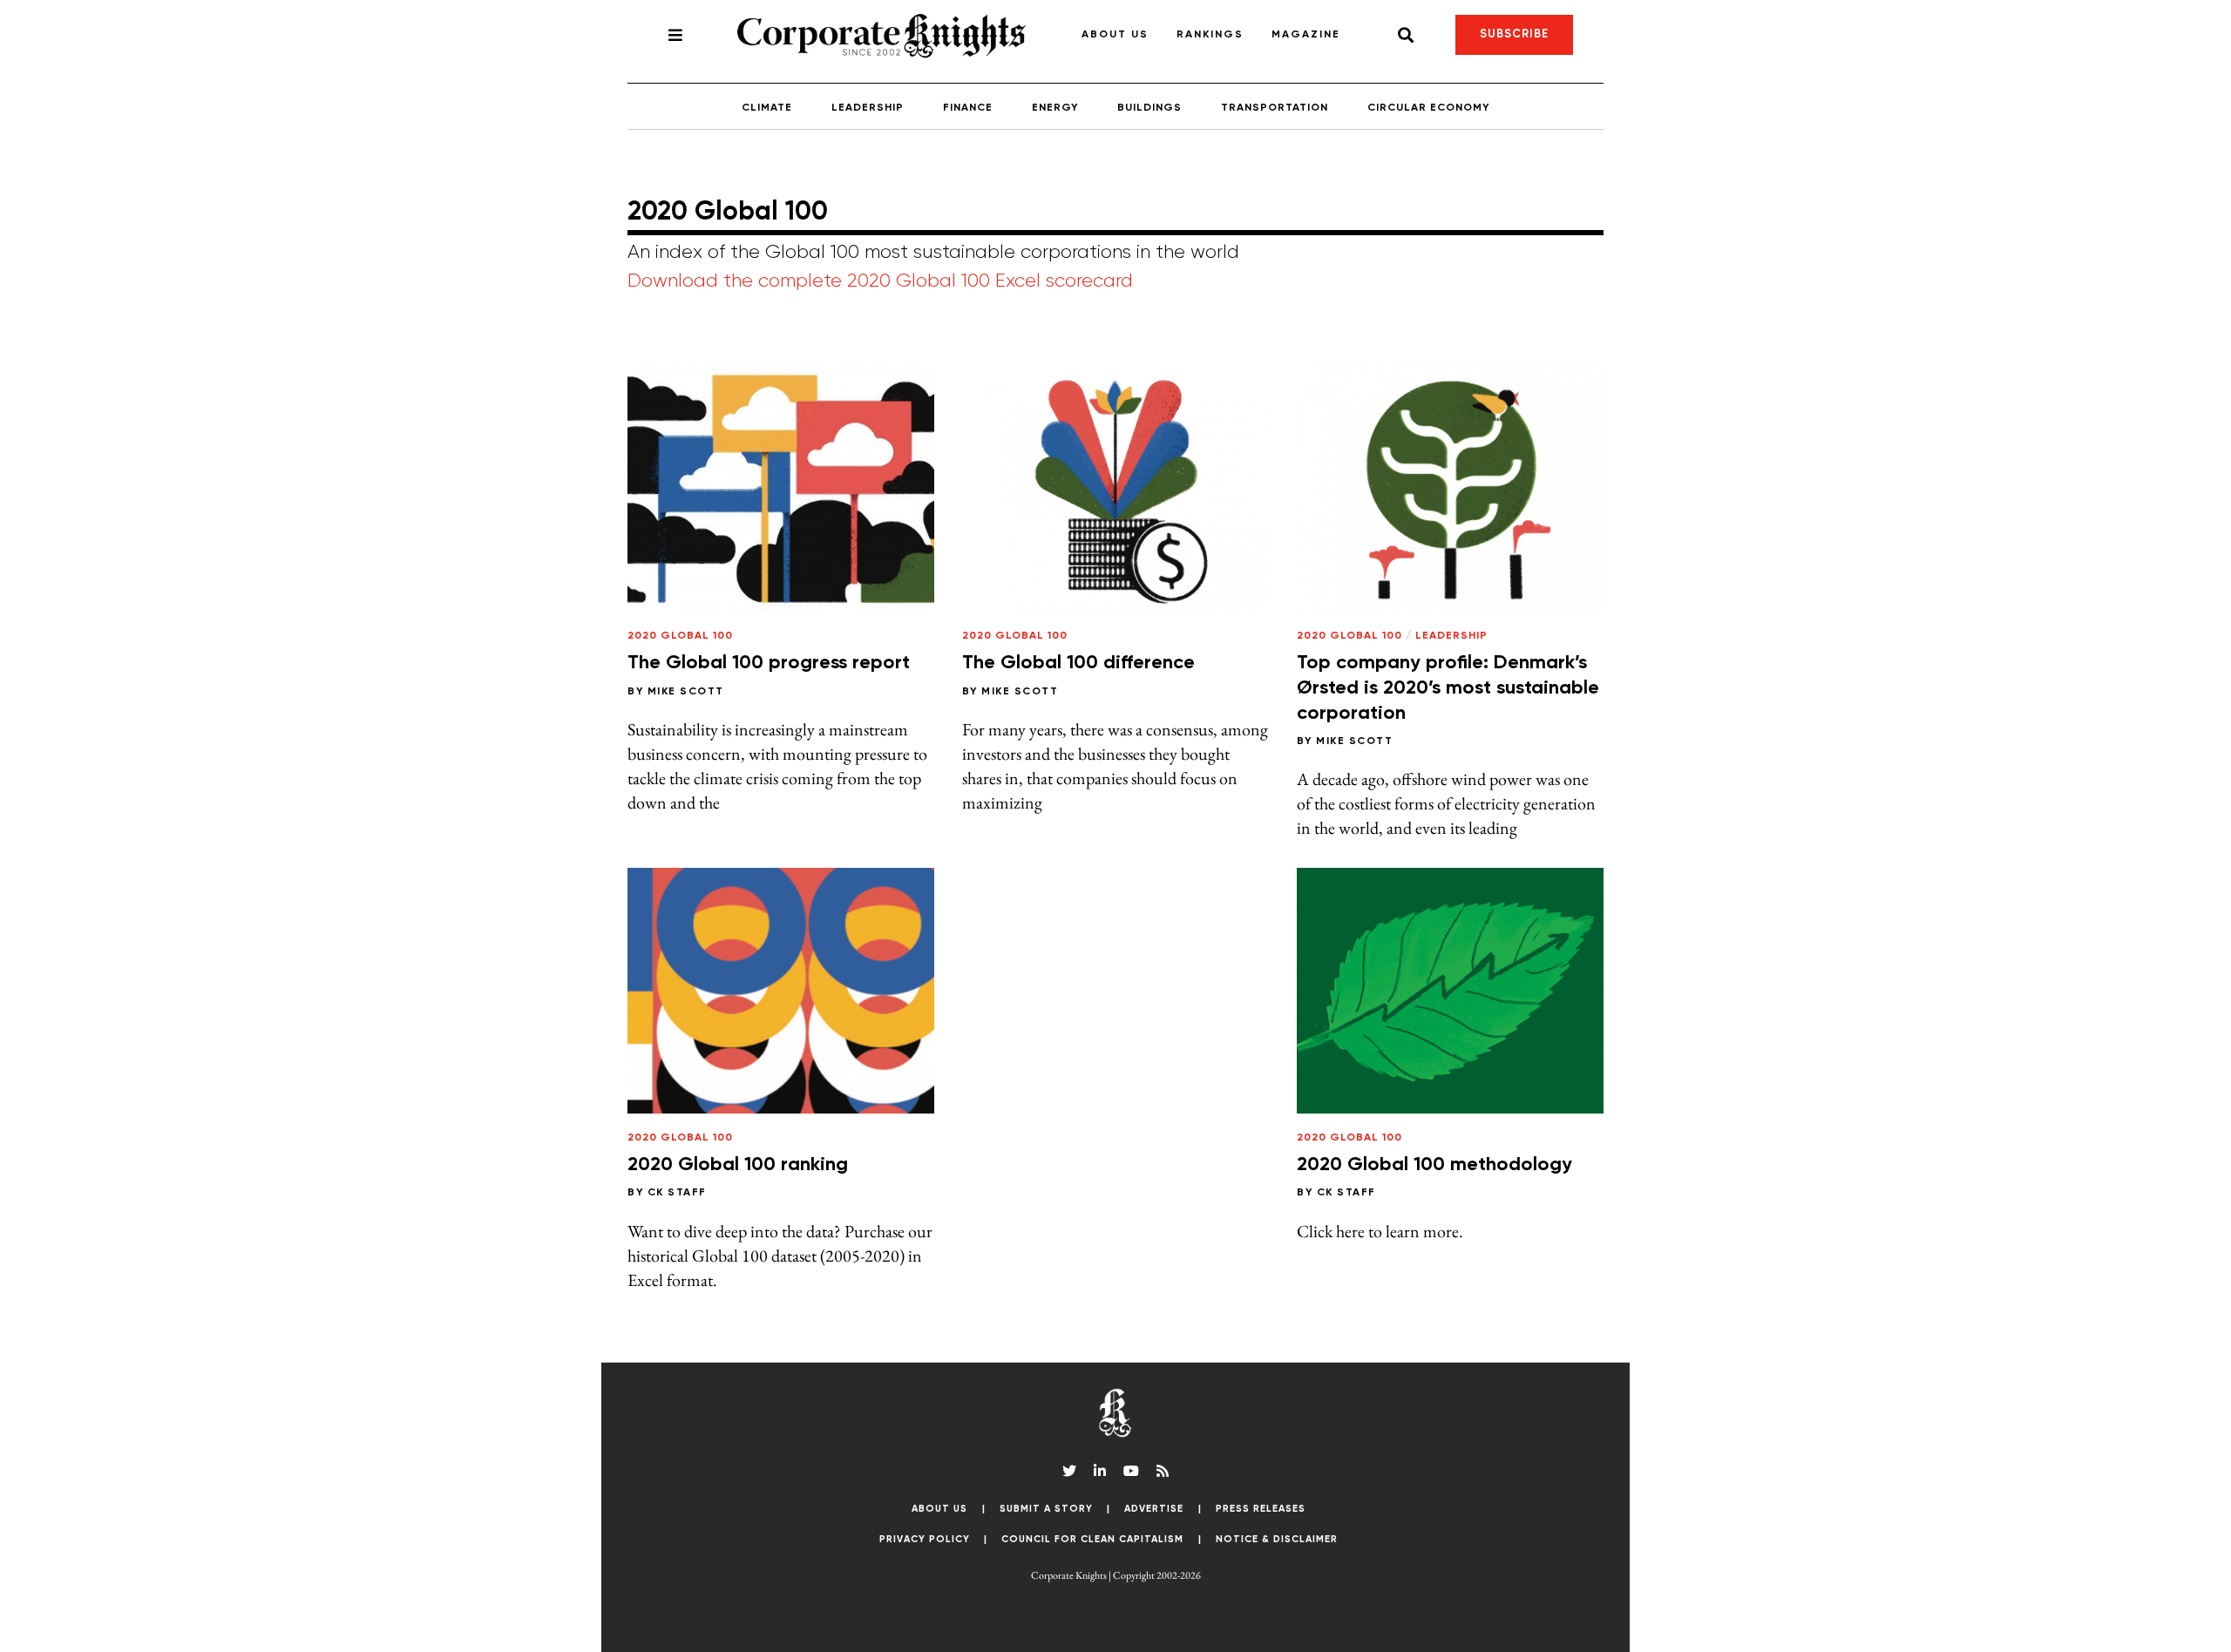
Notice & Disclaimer (1277, 1539)
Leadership (868, 108)
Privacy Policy (925, 1539)
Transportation (1275, 108)
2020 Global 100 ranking (738, 1165)
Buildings (1149, 108)
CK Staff (677, 1193)
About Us (1115, 35)
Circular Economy (1428, 108)
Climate (767, 108)
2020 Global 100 (680, 636)
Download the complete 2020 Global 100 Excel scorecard (880, 281)
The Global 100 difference (1078, 663)
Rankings (1210, 35)
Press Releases (1261, 1509)
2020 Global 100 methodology (1434, 1165)
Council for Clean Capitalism (1092, 1539)
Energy (1055, 108)
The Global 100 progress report (769, 663)
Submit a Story (1046, 1509)
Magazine (1306, 35)
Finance (968, 108)
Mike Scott (686, 692)
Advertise (1154, 1509)
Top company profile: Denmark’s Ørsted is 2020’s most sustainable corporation (1448, 688)
